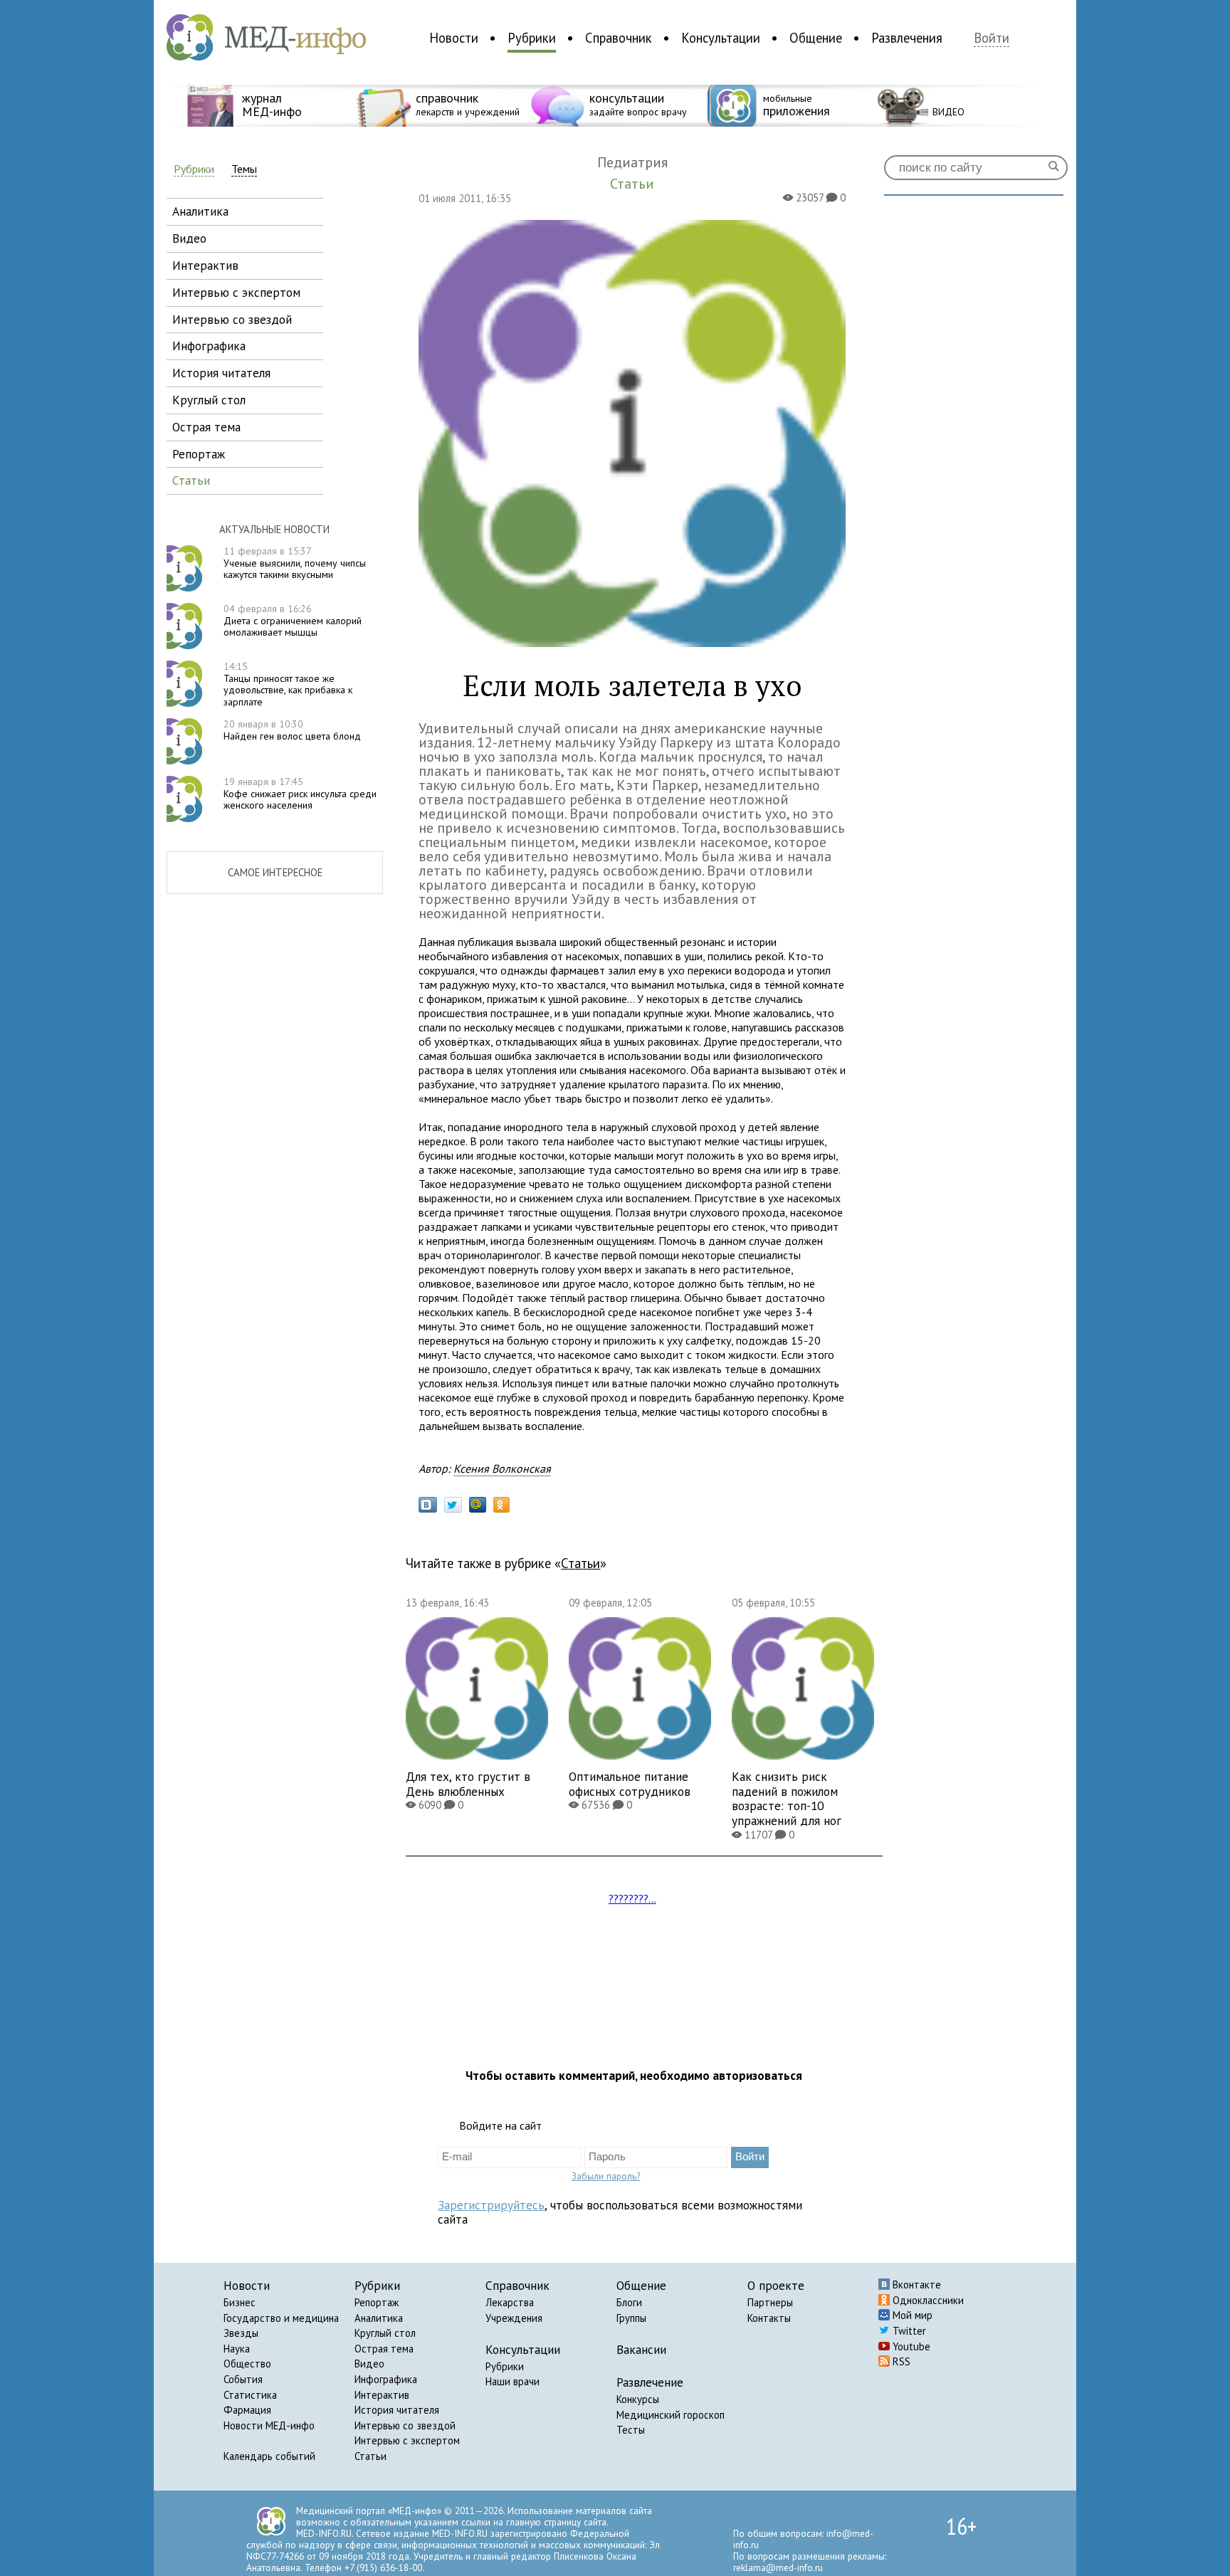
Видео (369, 2364)
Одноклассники (927, 2300)
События (243, 2379)
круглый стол (209, 400)
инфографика (209, 346)
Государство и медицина (281, 2318)
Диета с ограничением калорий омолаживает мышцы (293, 621)
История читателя (397, 2410)
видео (189, 238)
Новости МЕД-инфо (269, 2425)
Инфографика (386, 2379)
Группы (631, 2318)
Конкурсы (638, 2399)
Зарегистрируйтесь (491, 2205)
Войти (992, 38)
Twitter (908, 2331)
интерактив (205, 265)
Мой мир (911, 2315)
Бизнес (240, 2302)
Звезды (241, 2333)
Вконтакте (915, 2285)
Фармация (247, 2410)
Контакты (769, 2318)
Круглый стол (385, 2333)
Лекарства (510, 2302)
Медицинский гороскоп (671, 2415)
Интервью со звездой (405, 2425)
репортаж (199, 454)
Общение (816, 38)
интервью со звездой (232, 319)
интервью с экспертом (236, 292)
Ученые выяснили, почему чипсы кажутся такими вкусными (295, 563)
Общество (247, 2364)
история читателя (221, 373)
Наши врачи (512, 2381)
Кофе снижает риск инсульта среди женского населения (300, 794)
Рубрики (532, 38)
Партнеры (770, 2302)
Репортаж (377, 2302)
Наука (237, 2349)
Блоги (629, 2302)
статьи (191, 480)
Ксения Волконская (502, 1468)
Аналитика (379, 2318)
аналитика (200, 211)
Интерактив (382, 2395)
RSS (900, 2361)
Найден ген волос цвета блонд (292, 730)
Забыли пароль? (606, 2176)
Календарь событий (269, 2456)
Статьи (580, 1563)
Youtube (910, 2346)
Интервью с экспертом (407, 2440)
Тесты (631, 2430)
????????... (632, 1898)
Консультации (721, 38)
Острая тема (384, 2349)
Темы (244, 169)
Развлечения (907, 38)
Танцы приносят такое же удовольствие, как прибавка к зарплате (288, 684)
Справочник (619, 38)
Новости (454, 38)
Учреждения (514, 2318)
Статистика (250, 2395)
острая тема (206, 427)
